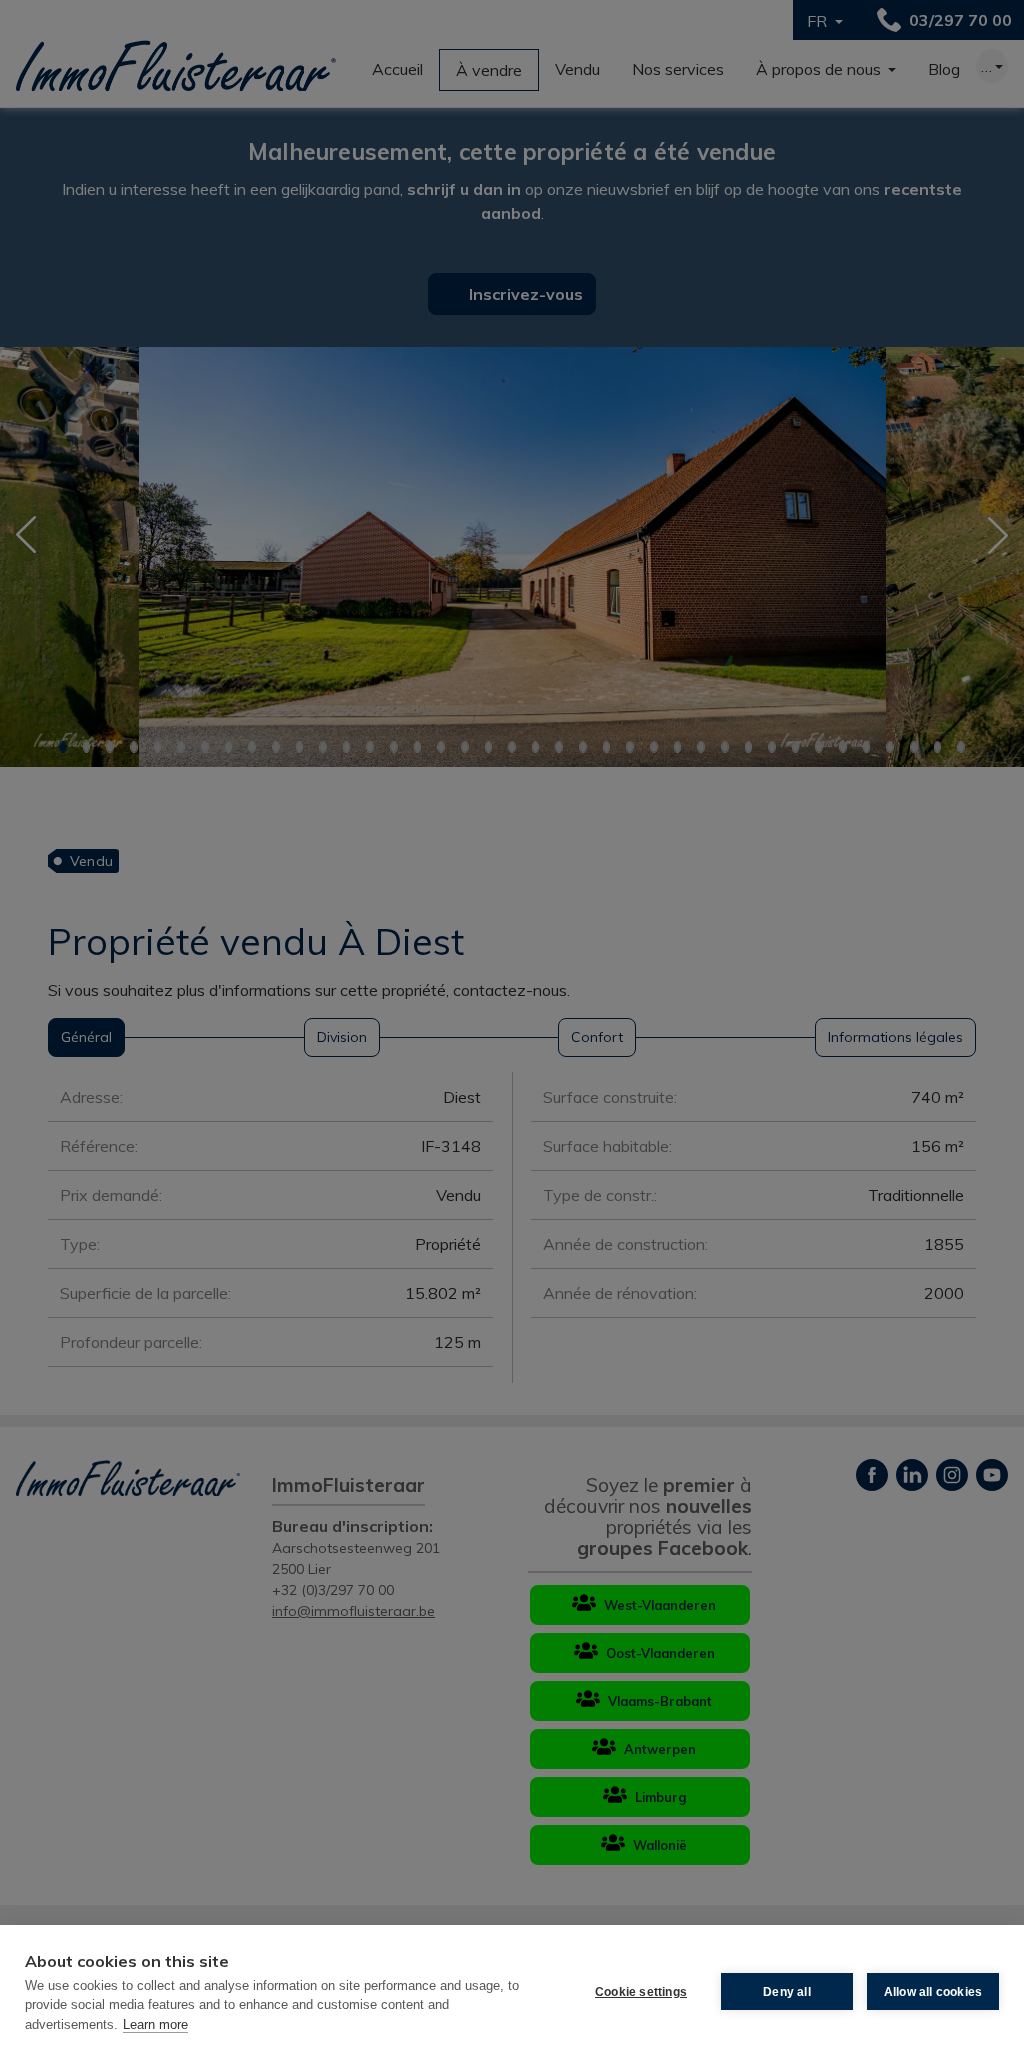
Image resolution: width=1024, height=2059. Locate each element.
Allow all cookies (933, 1992)
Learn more (155, 2024)
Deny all (787, 1992)
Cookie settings (641, 1992)
